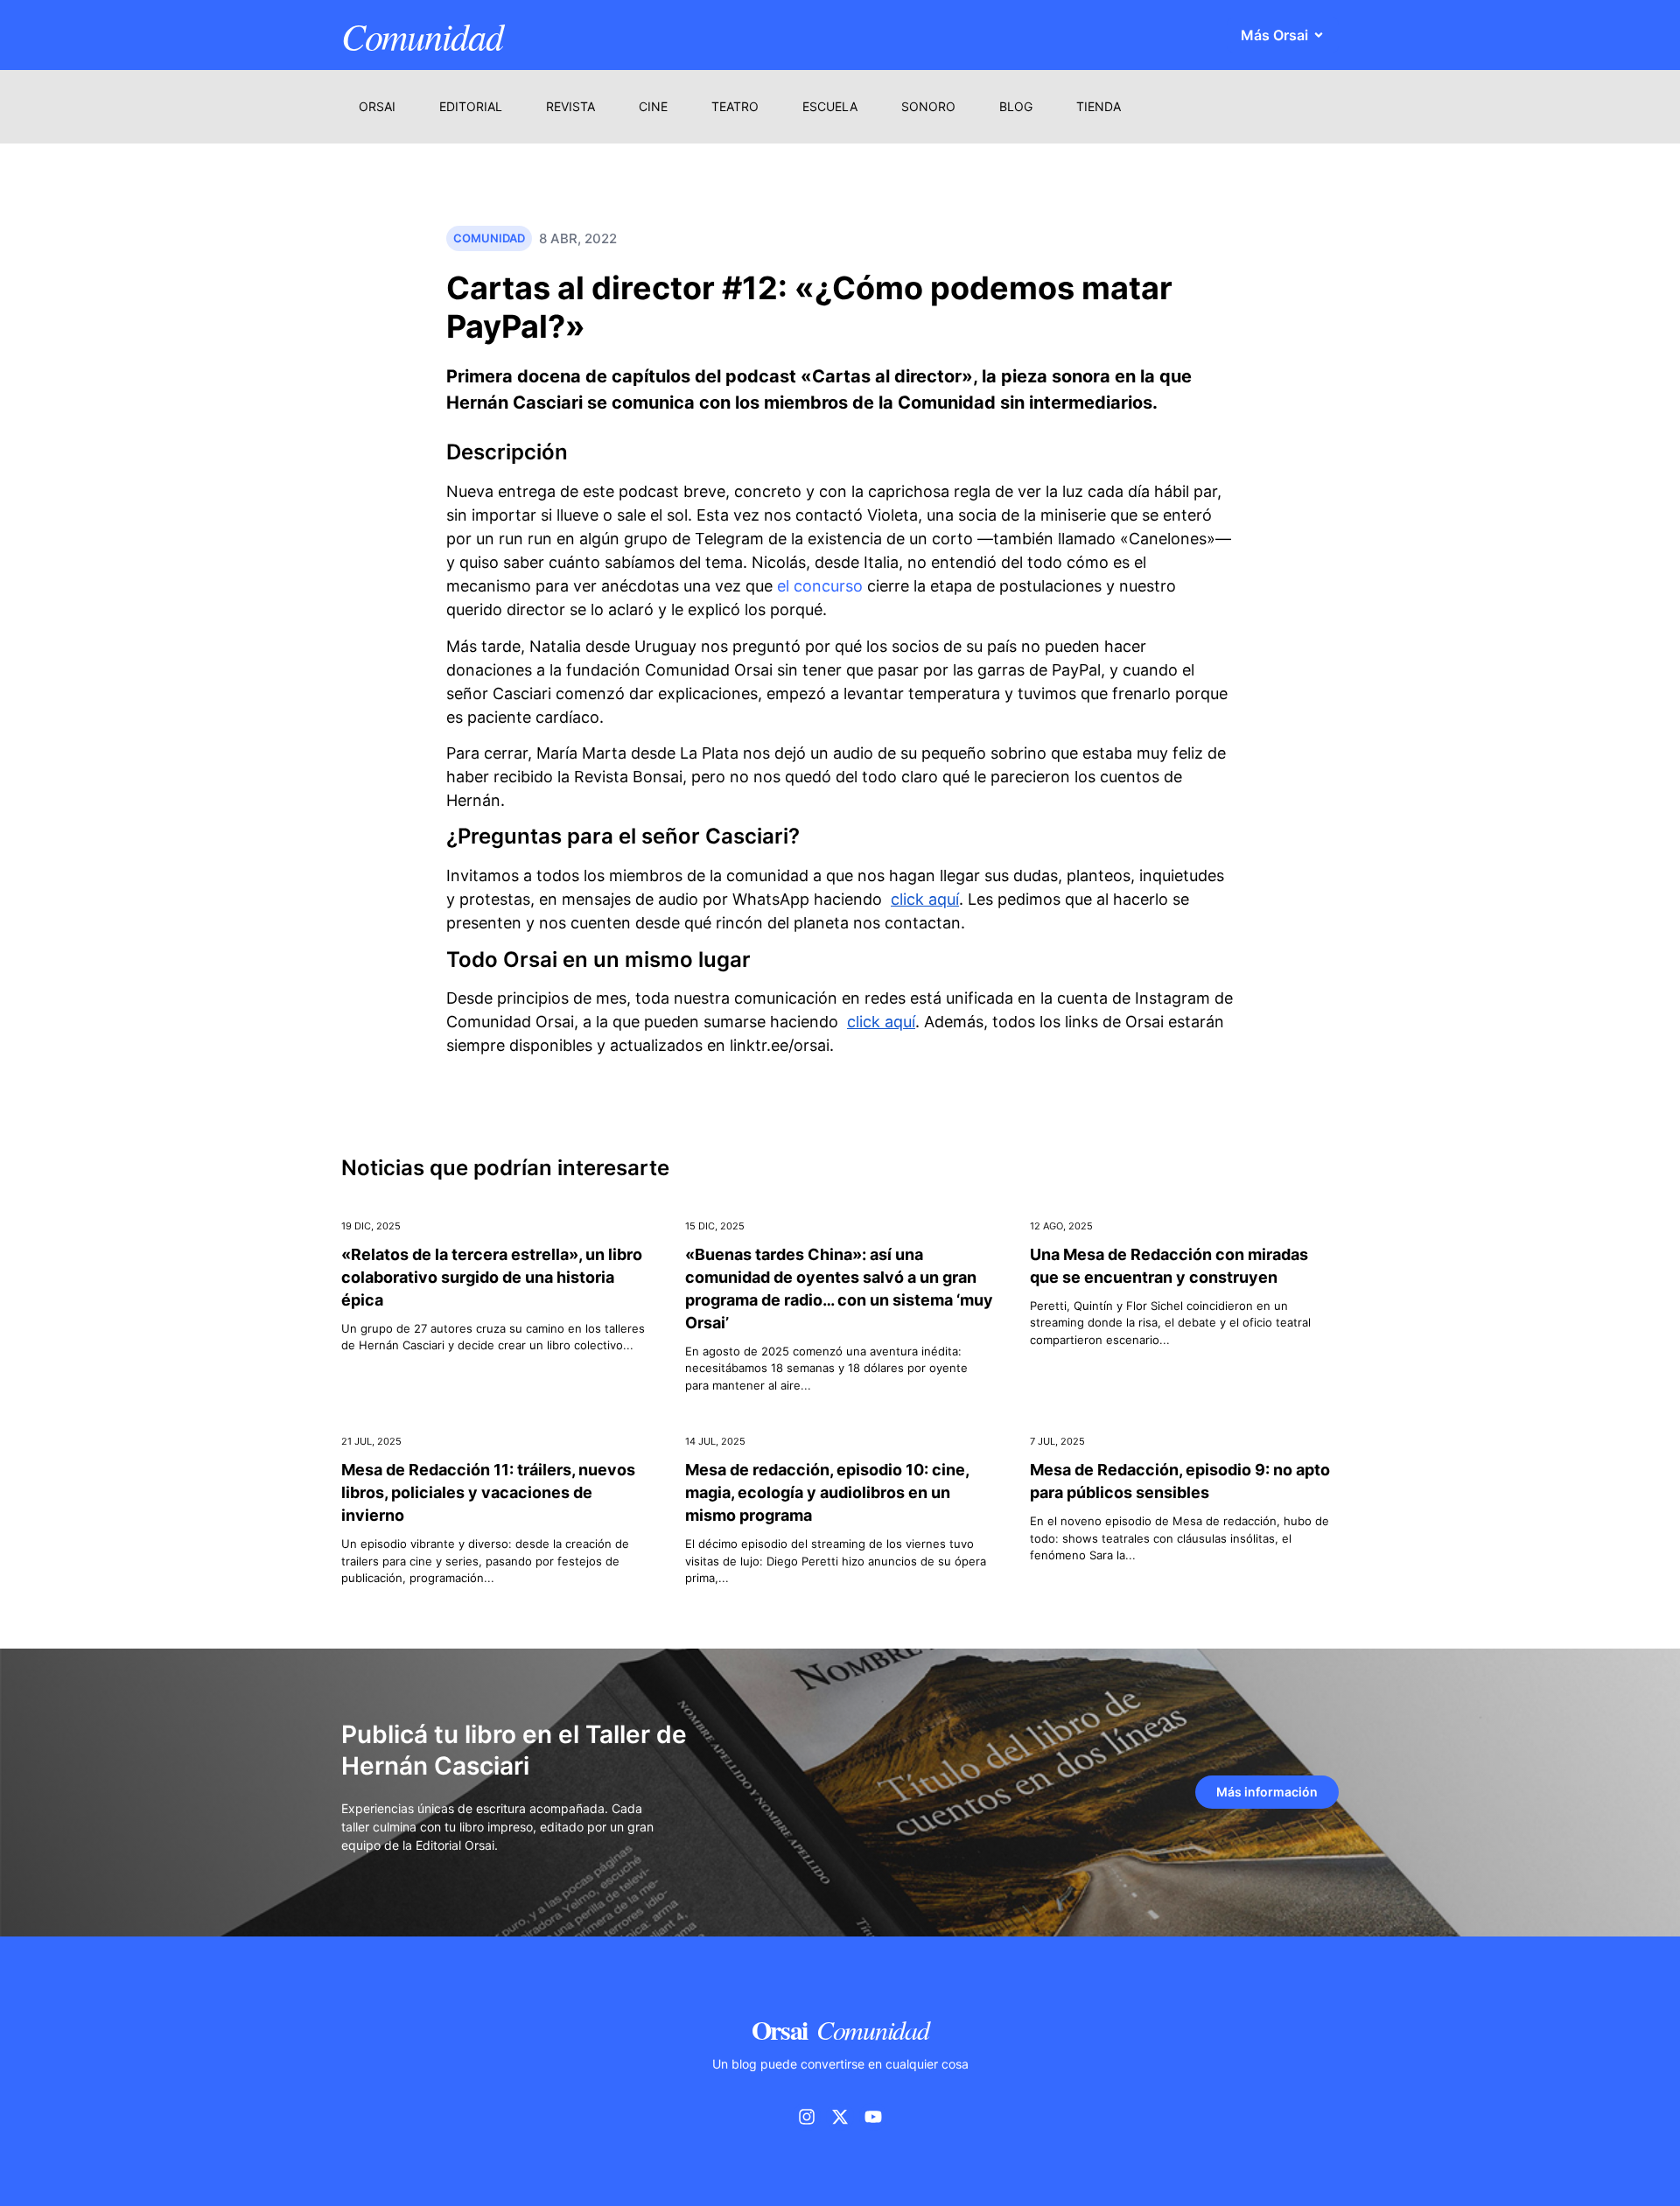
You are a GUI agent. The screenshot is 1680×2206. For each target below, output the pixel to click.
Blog (1016, 106)
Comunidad (422, 35)
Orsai (377, 106)
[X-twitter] (840, 2117)
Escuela (830, 106)
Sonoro (928, 106)
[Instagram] (807, 2117)
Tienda (1099, 106)
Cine (653, 106)
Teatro (735, 106)
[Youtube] (873, 2117)
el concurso (820, 586)
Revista (570, 106)
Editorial (471, 106)
